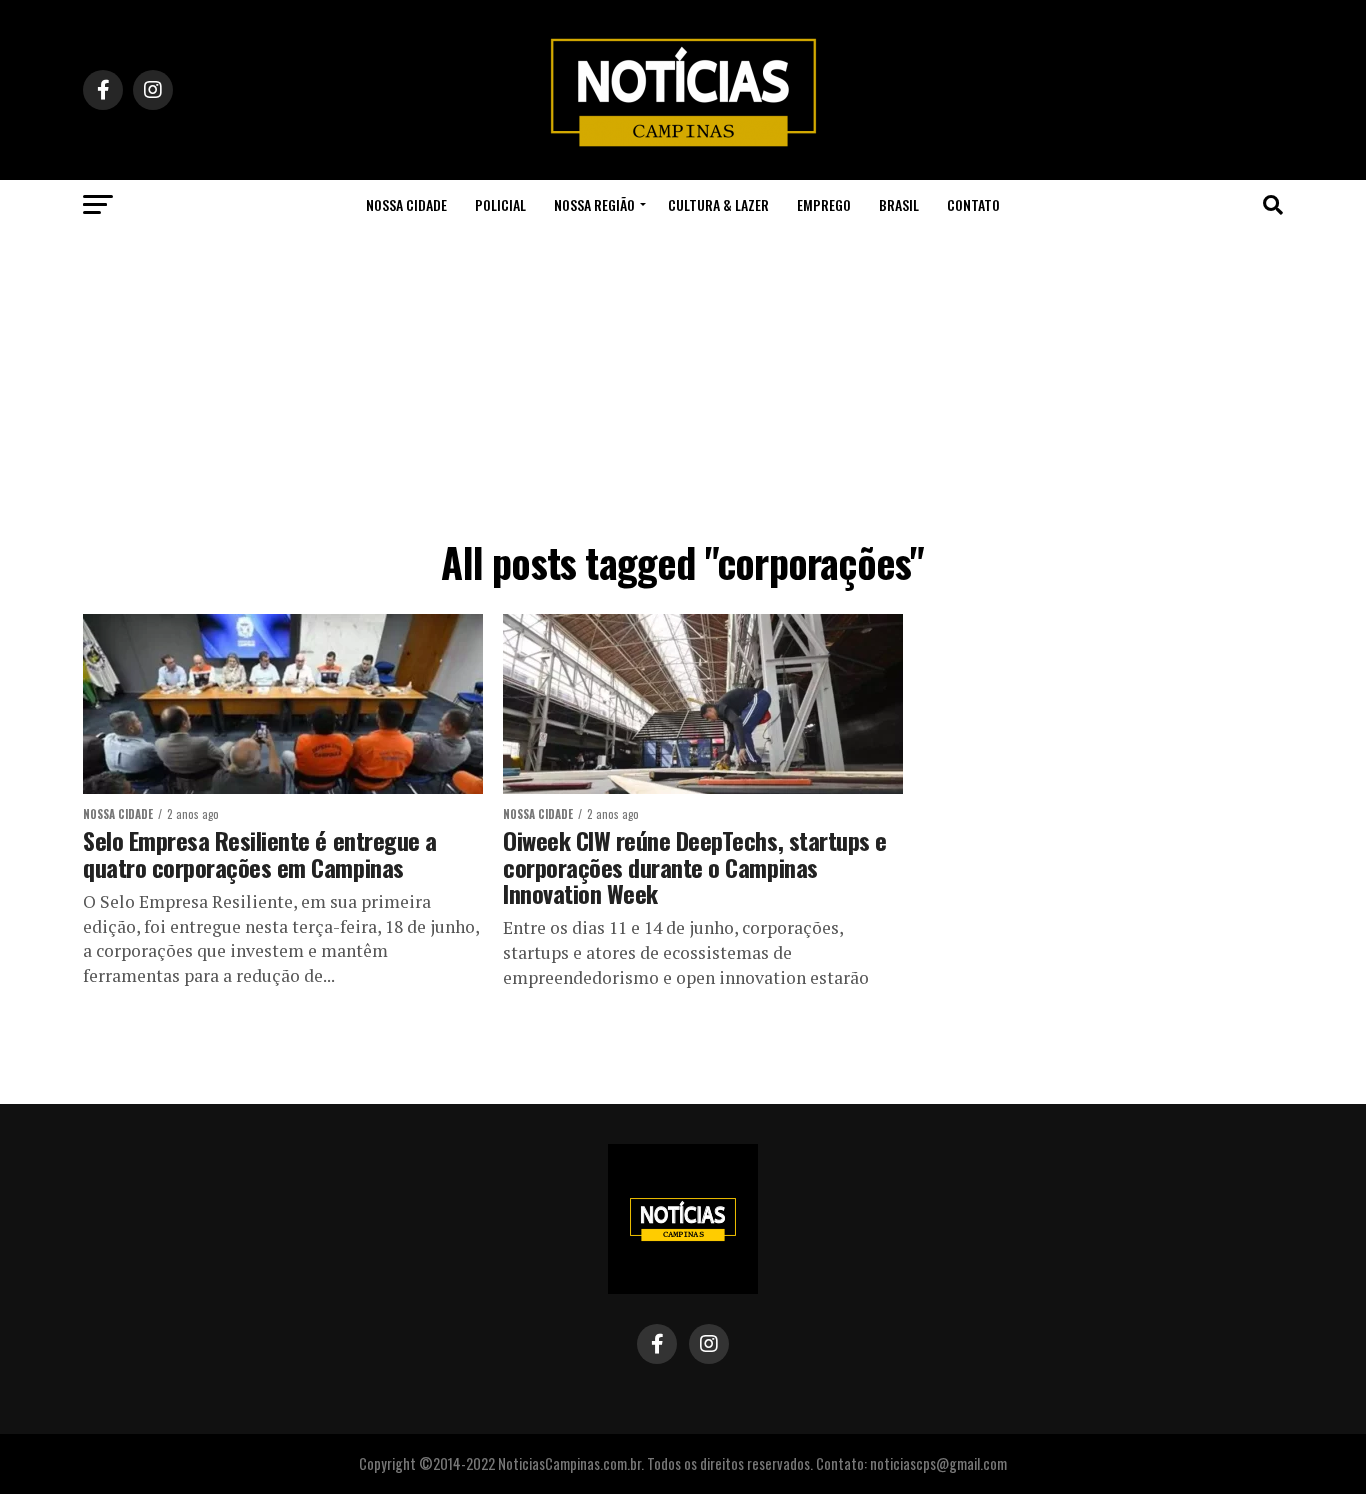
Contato (973, 204)
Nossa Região (594, 204)
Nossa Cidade (406, 204)
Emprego (824, 204)
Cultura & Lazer (718, 204)
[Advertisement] (683, 380)
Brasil (899, 204)
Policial (500, 204)
